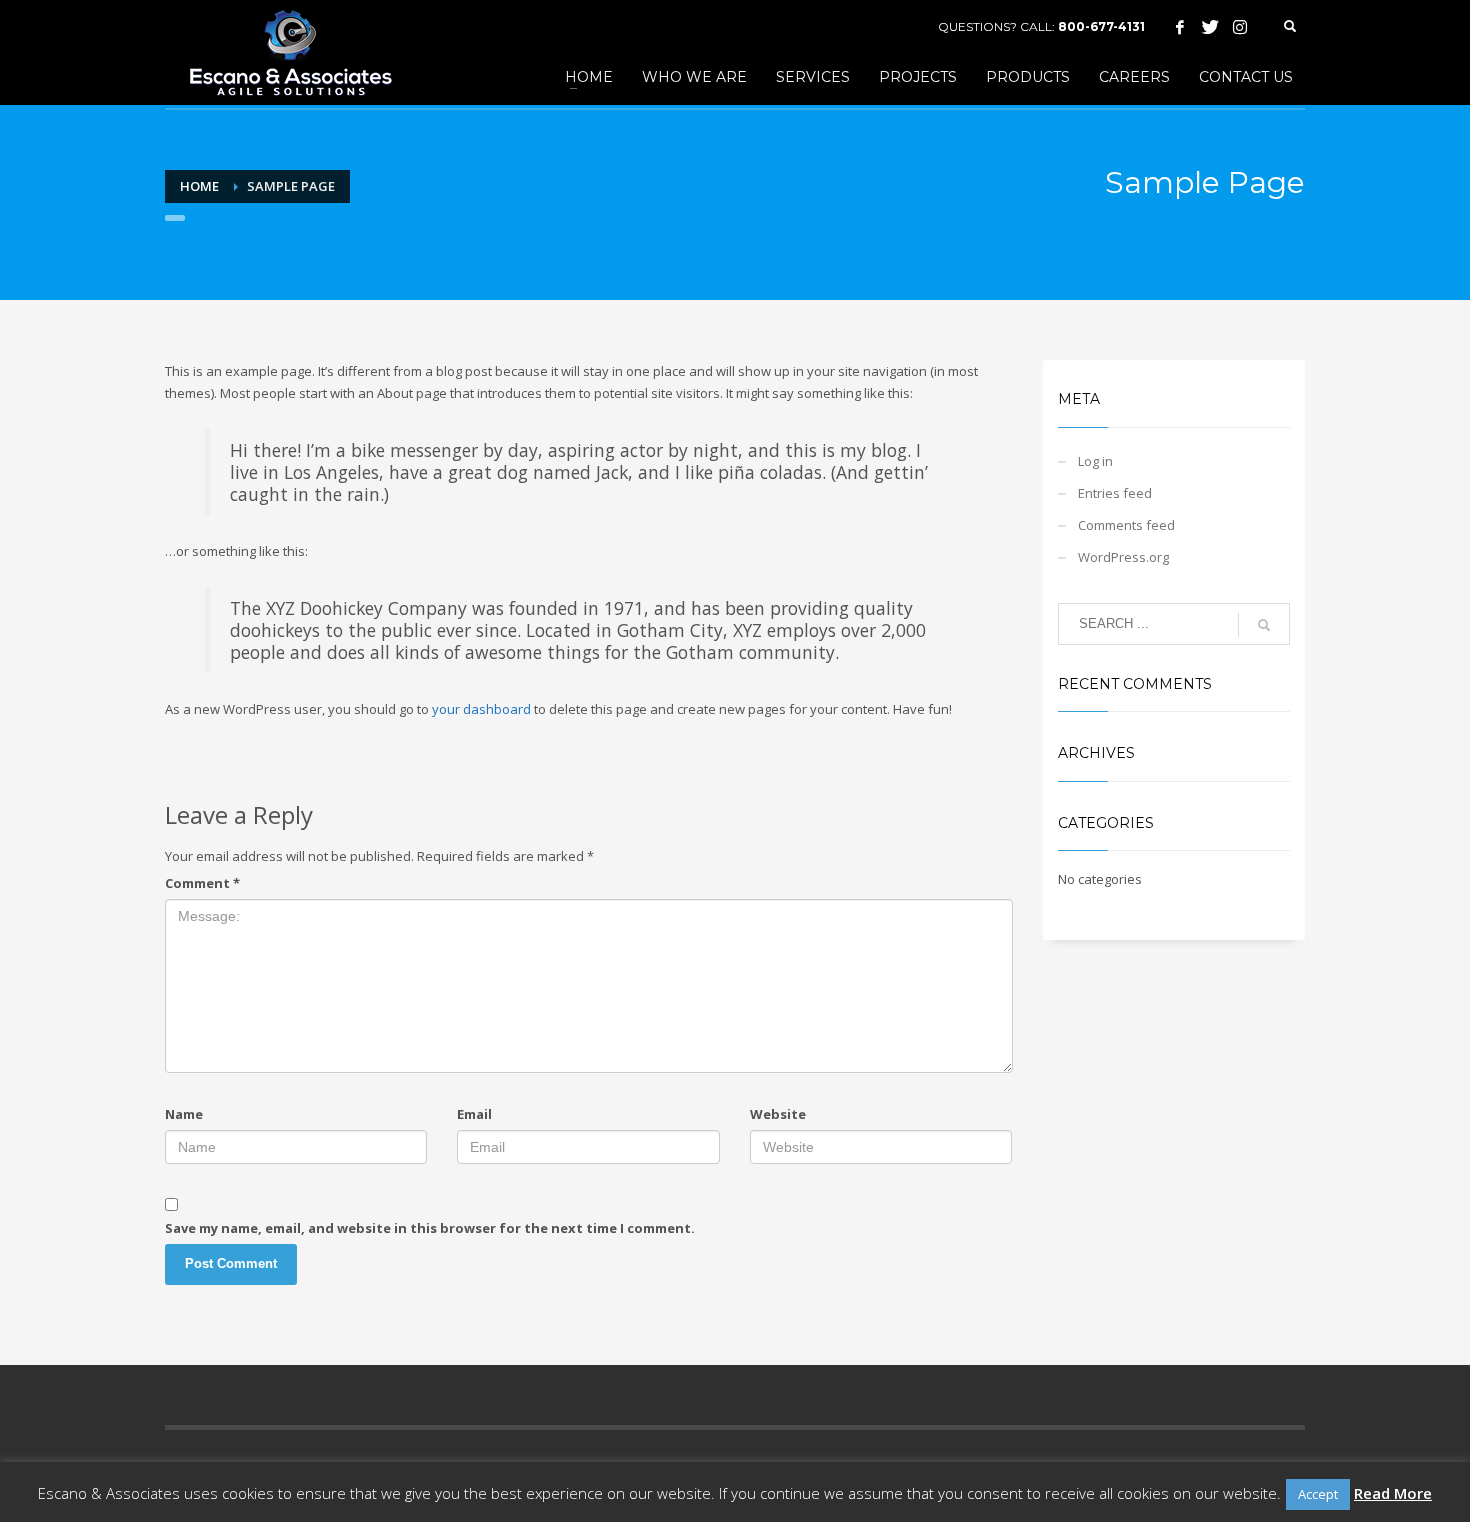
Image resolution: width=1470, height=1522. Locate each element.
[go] (1264, 625)
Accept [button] (1318, 1494)
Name (184, 1114)
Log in (1095, 461)
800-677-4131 (1101, 26)
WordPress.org (1123, 557)
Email (474, 1114)
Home (199, 186)
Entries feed (1115, 493)
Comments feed (1126, 525)
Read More (1393, 1493)
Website (778, 1114)
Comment (202, 883)
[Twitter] (1210, 27)
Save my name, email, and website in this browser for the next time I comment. (430, 1228)
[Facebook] (1180, 27)
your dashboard (481, 709)
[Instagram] (1240, 27)
